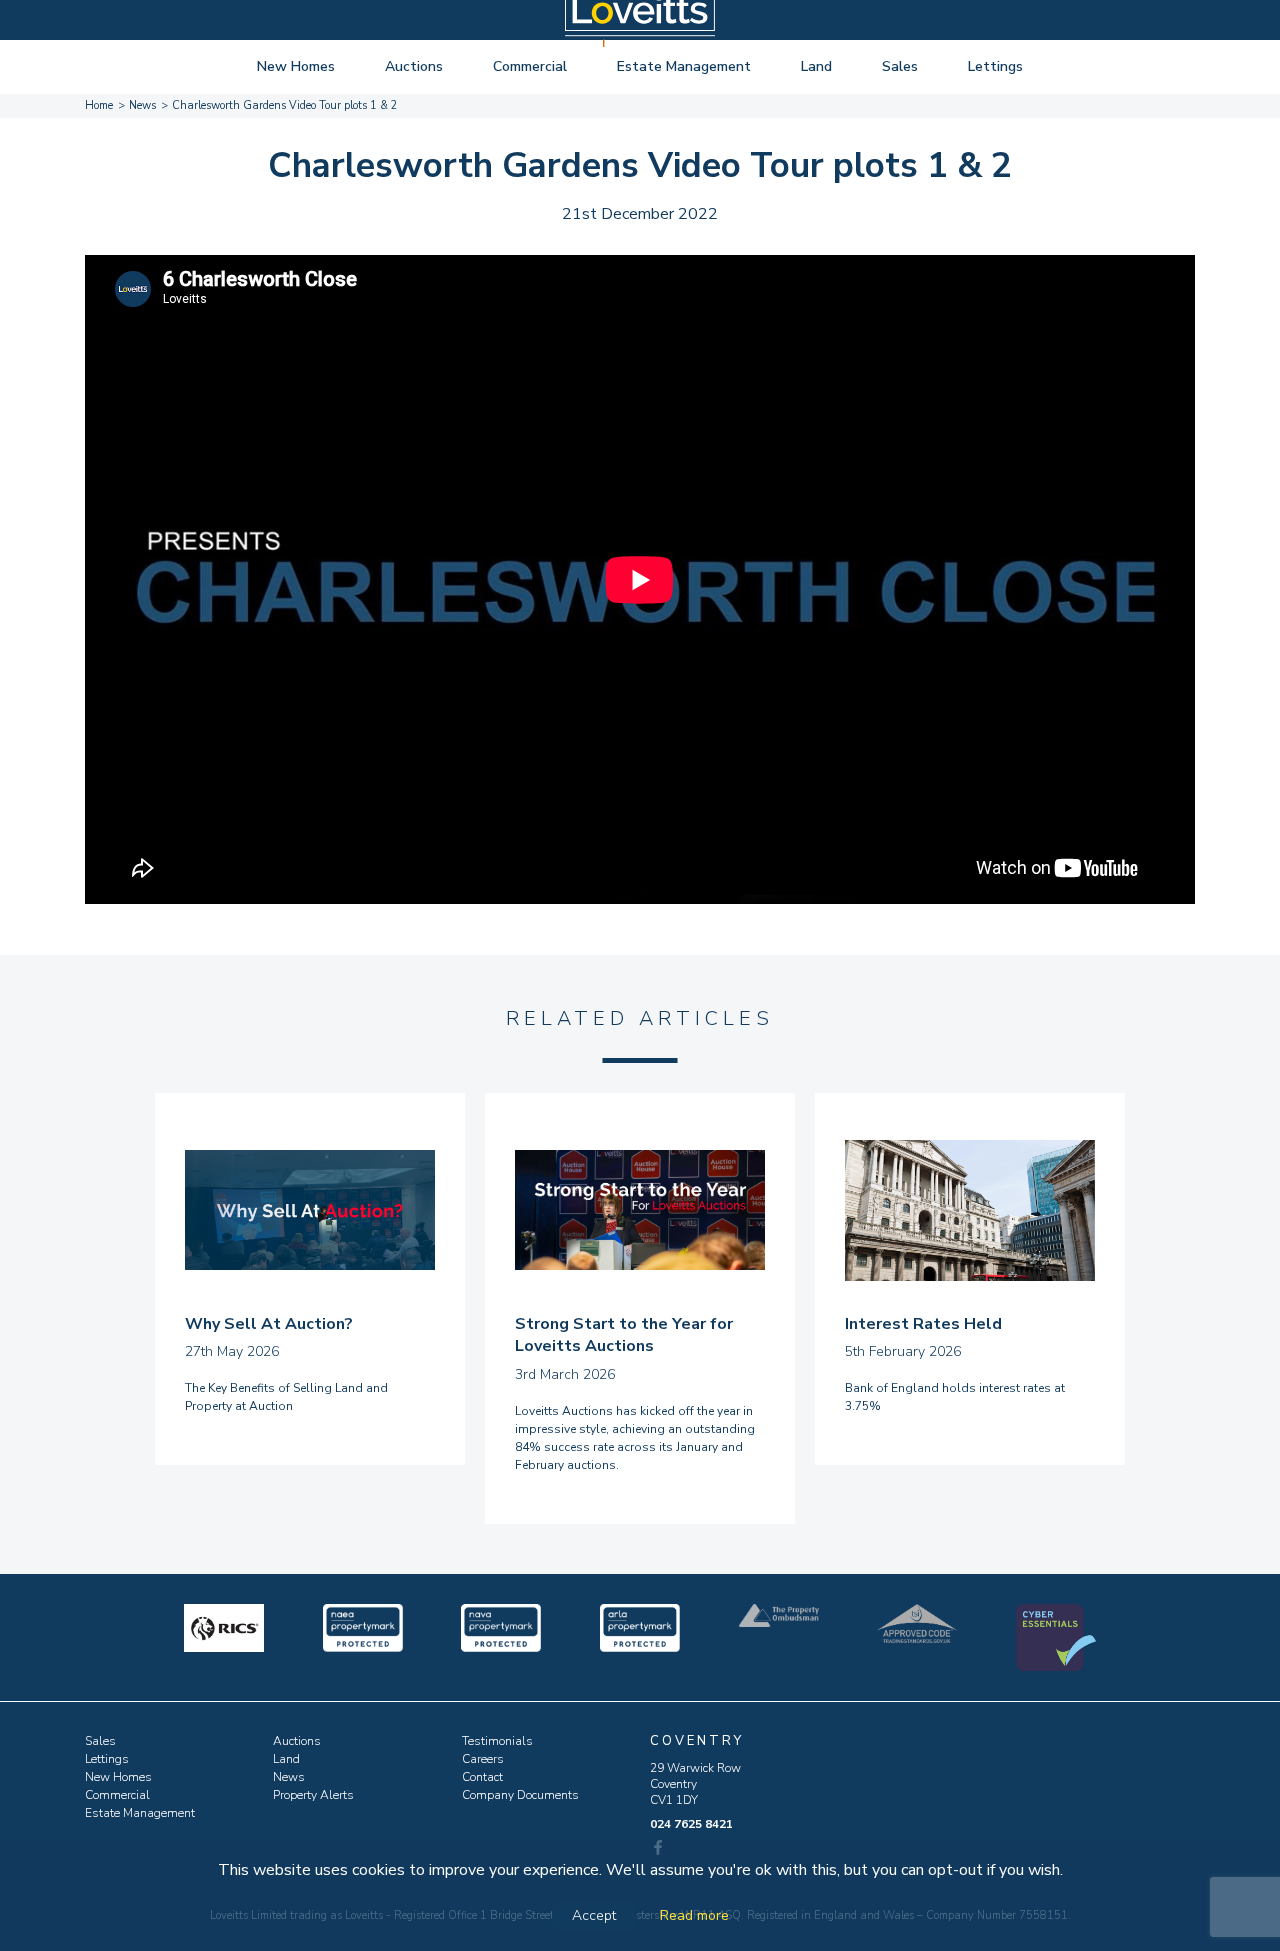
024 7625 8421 (691, 1824)
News (289, 1777)
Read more (694, 1915)
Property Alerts (313, 1795)
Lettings (995, 66)
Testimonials (497, 1741)
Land (816, 66)
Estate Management (684, 66)
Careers (483, 1759)
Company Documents (520, 1795)
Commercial (530, 66)
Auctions (414, 66)
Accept (594, 1915)
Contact (482, 1777)
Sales (900, 66)
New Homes (296, 66)
